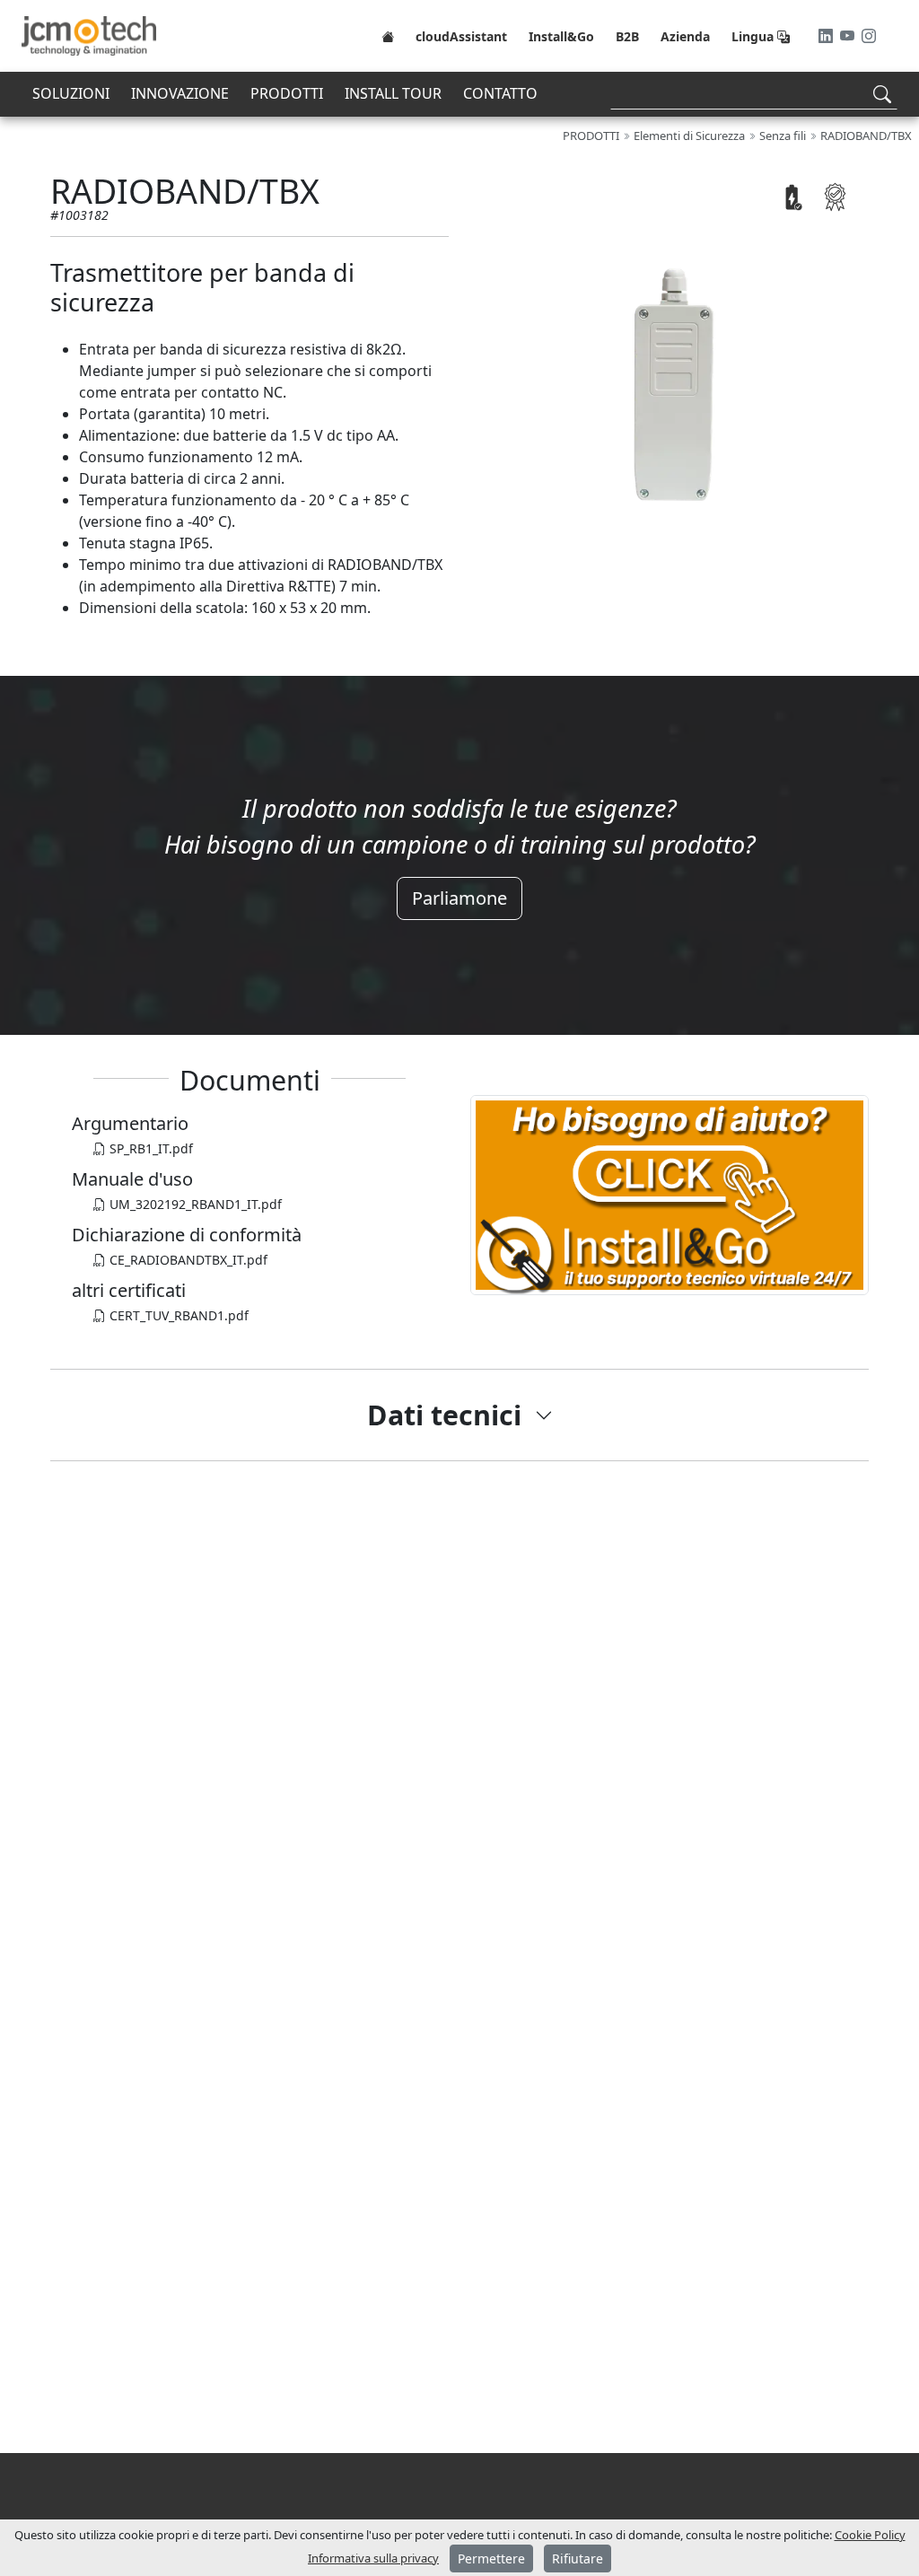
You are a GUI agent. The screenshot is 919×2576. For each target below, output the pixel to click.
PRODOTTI (287, 93)
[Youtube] (849, 36)
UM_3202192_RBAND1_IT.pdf (194, 1204)
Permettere (491, 2558)
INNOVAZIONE (180, 93)
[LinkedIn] (827, 36)
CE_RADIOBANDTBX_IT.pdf (187, 1260)
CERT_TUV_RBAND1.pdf (177, 1315)
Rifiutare (578, 2558)
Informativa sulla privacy (373, 2558)
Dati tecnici (444, 1415)
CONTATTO (500, 93)
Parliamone (459, 898)
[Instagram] (869, 36)
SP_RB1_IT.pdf (149, 1148)
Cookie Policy (870, 2535)
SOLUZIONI (71, 93)
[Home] (388, 36)
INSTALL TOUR (393, 93)
